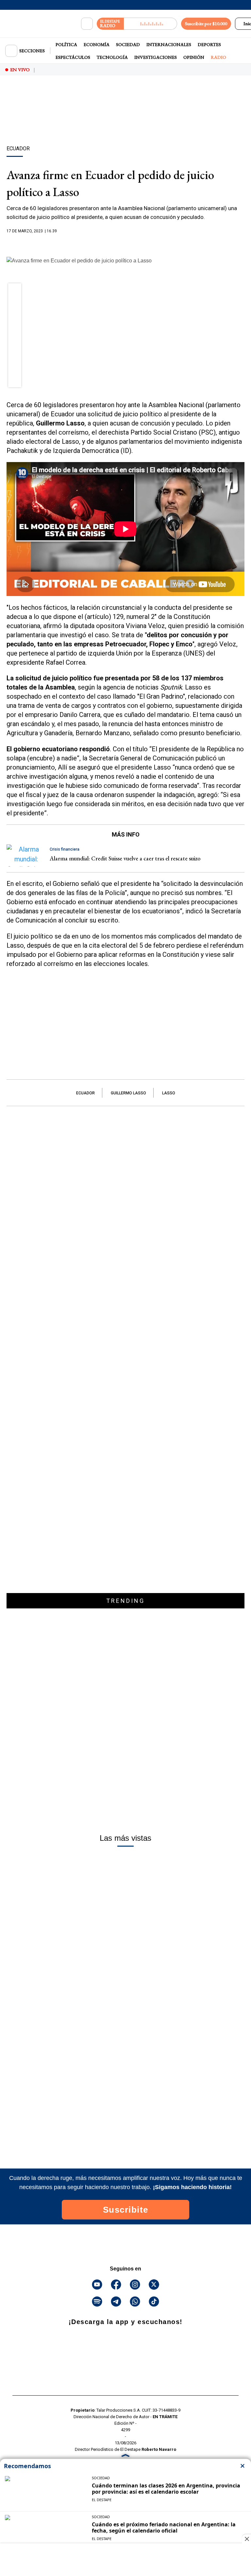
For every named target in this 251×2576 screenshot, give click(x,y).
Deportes (209, 44)
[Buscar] (87, 24)
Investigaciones (156, 57)
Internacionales (169, 44)
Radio (218, 57)
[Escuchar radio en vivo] (151, 24)
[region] (125, 122)
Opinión (194, 57)
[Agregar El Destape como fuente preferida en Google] (125, 244)
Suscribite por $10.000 (206, 24)
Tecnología (112, 57)
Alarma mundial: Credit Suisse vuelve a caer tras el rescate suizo (125, 858)
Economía (97, 44)
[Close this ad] (246, 2539)
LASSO (169, 1093)
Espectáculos (73, 57)
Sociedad (128, 44)
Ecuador (85, 1093)
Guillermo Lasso (128, 1093)
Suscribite (126, 2210)
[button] (15, 292)
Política (66, 44)
